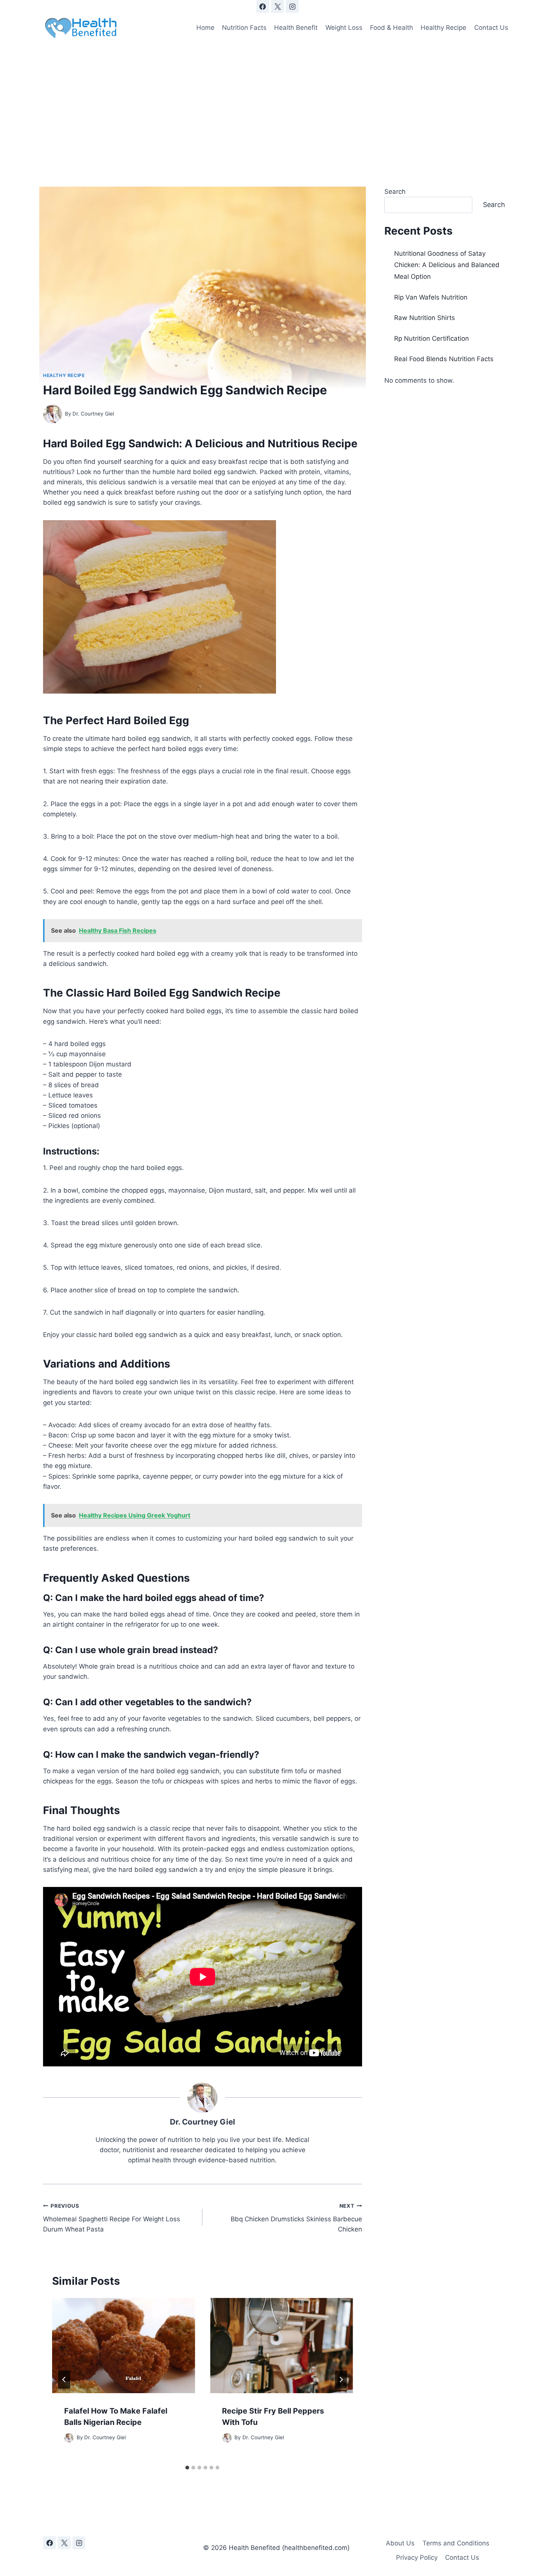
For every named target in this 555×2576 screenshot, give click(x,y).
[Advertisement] (277, 100)
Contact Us (491, 28)
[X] (277, 6)
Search (395, 192)
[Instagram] (292, 6)
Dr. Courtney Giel (93, 414)
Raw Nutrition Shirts (425, 318)
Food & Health (392, 28)
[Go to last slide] (64, 2380)
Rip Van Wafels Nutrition (431, 297)
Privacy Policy (417, 2557)
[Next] (341, 2380)
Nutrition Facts (244, 28)
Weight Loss (344, 28)
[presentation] (123, 2346)
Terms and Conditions (456, 2543)
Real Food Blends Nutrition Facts (444, 359)
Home (205, 28)
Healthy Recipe (443, 28)
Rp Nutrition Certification (432, 338)
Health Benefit (296, 28)
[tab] (187, 2468)
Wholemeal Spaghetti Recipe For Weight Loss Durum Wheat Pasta (112, 2218)
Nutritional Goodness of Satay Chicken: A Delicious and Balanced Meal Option (447, 265)
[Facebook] (263, 6)
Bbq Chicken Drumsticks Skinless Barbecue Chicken (296, 2218)
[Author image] (52, 414)
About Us (400, 2543)
